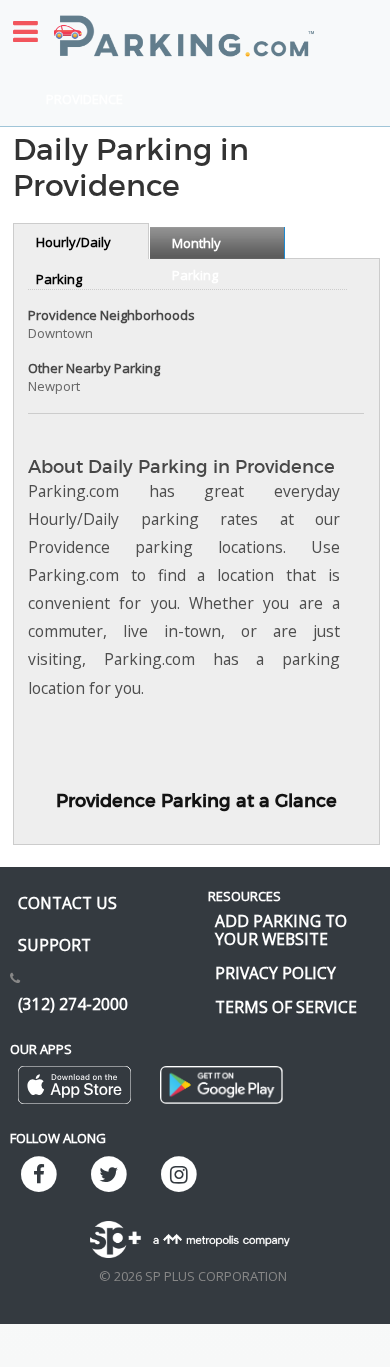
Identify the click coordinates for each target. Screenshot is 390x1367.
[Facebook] (39, 1175)
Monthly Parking (196, 246)
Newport (54, 386)
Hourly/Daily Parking (73, 246)
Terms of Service (286, 1007)
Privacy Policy (275, 973)
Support (54, 945)
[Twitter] (109, 1175)
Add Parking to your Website (281, 930)
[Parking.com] (184, 25)
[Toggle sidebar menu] (25, 31)
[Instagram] (179, 1175)
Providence (84, 99)
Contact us (67, 903)
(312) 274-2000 (73, 1004)
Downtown (60, 333)
